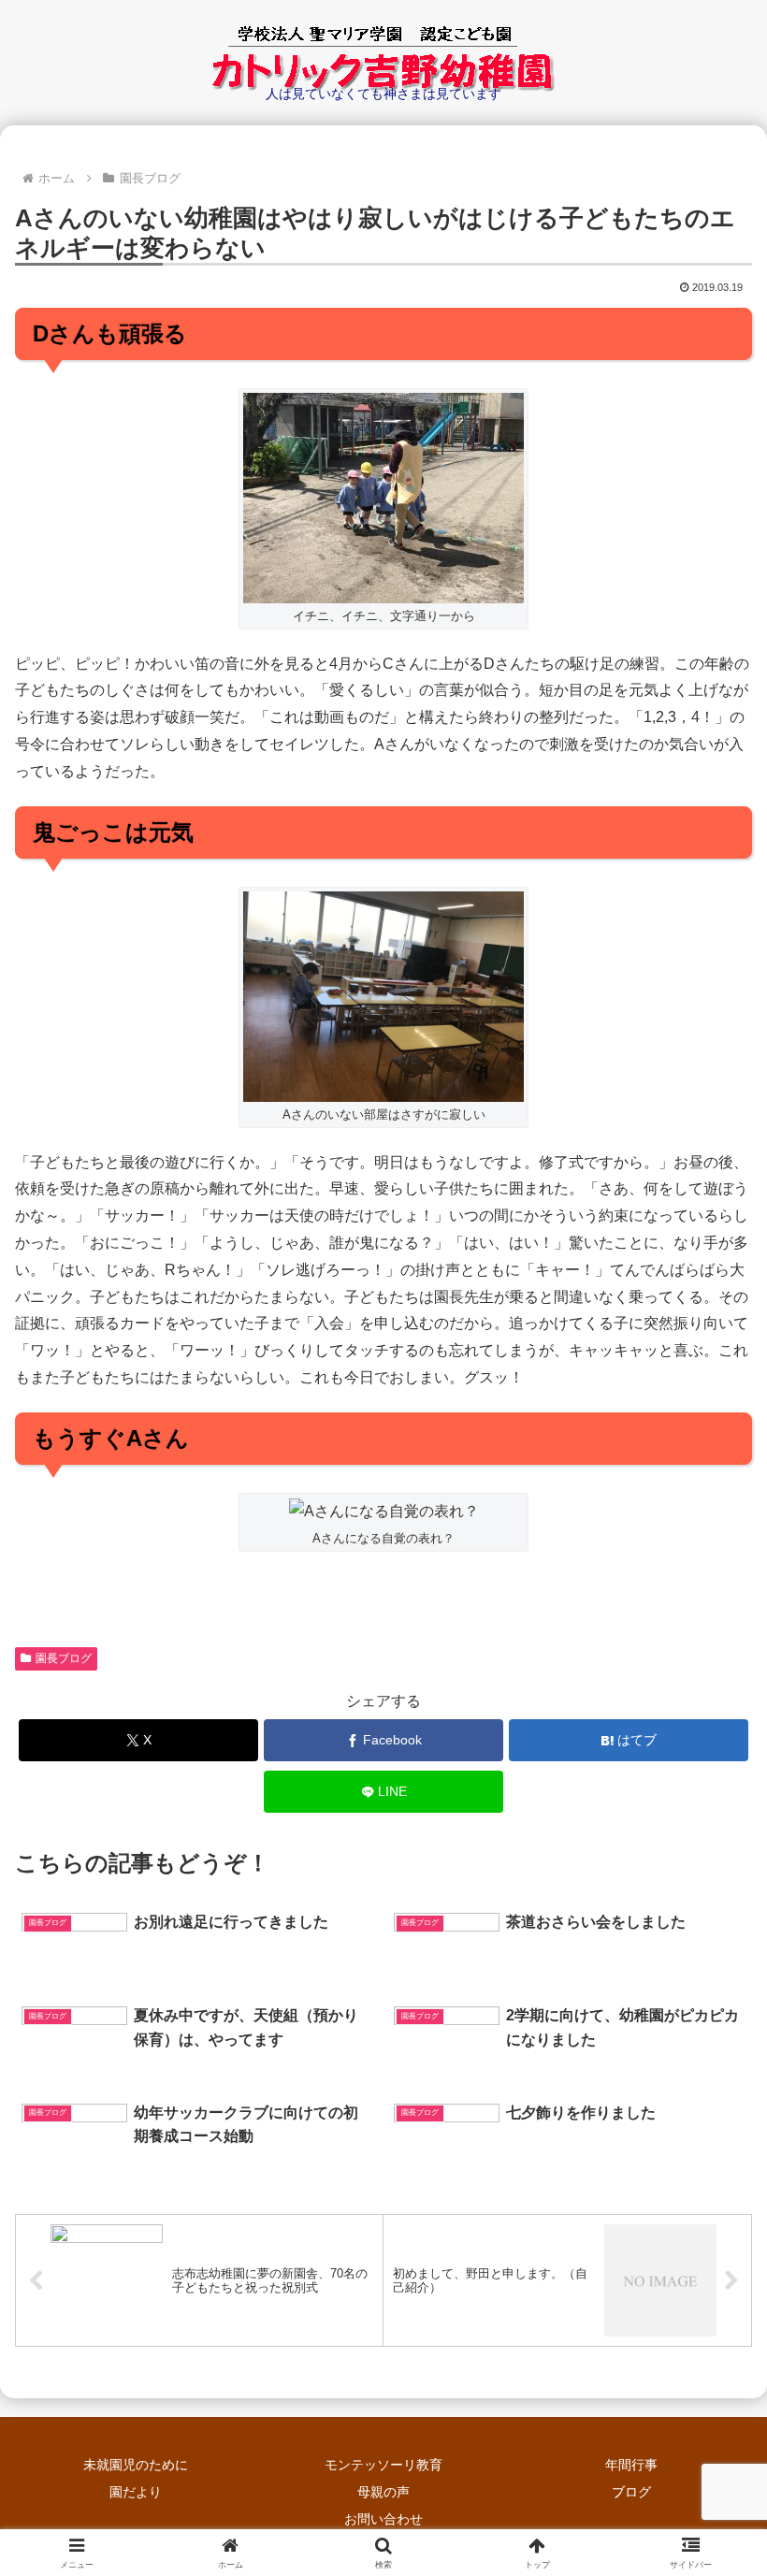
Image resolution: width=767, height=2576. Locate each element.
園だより (136, 2492)
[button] (709, 2328)
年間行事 (631, 2465)
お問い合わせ (383, 2519)
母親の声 (383, 2492)
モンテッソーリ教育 (383, 2465)
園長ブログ (64, 1658)
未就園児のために (136, 2465)
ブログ (631, 2492)
